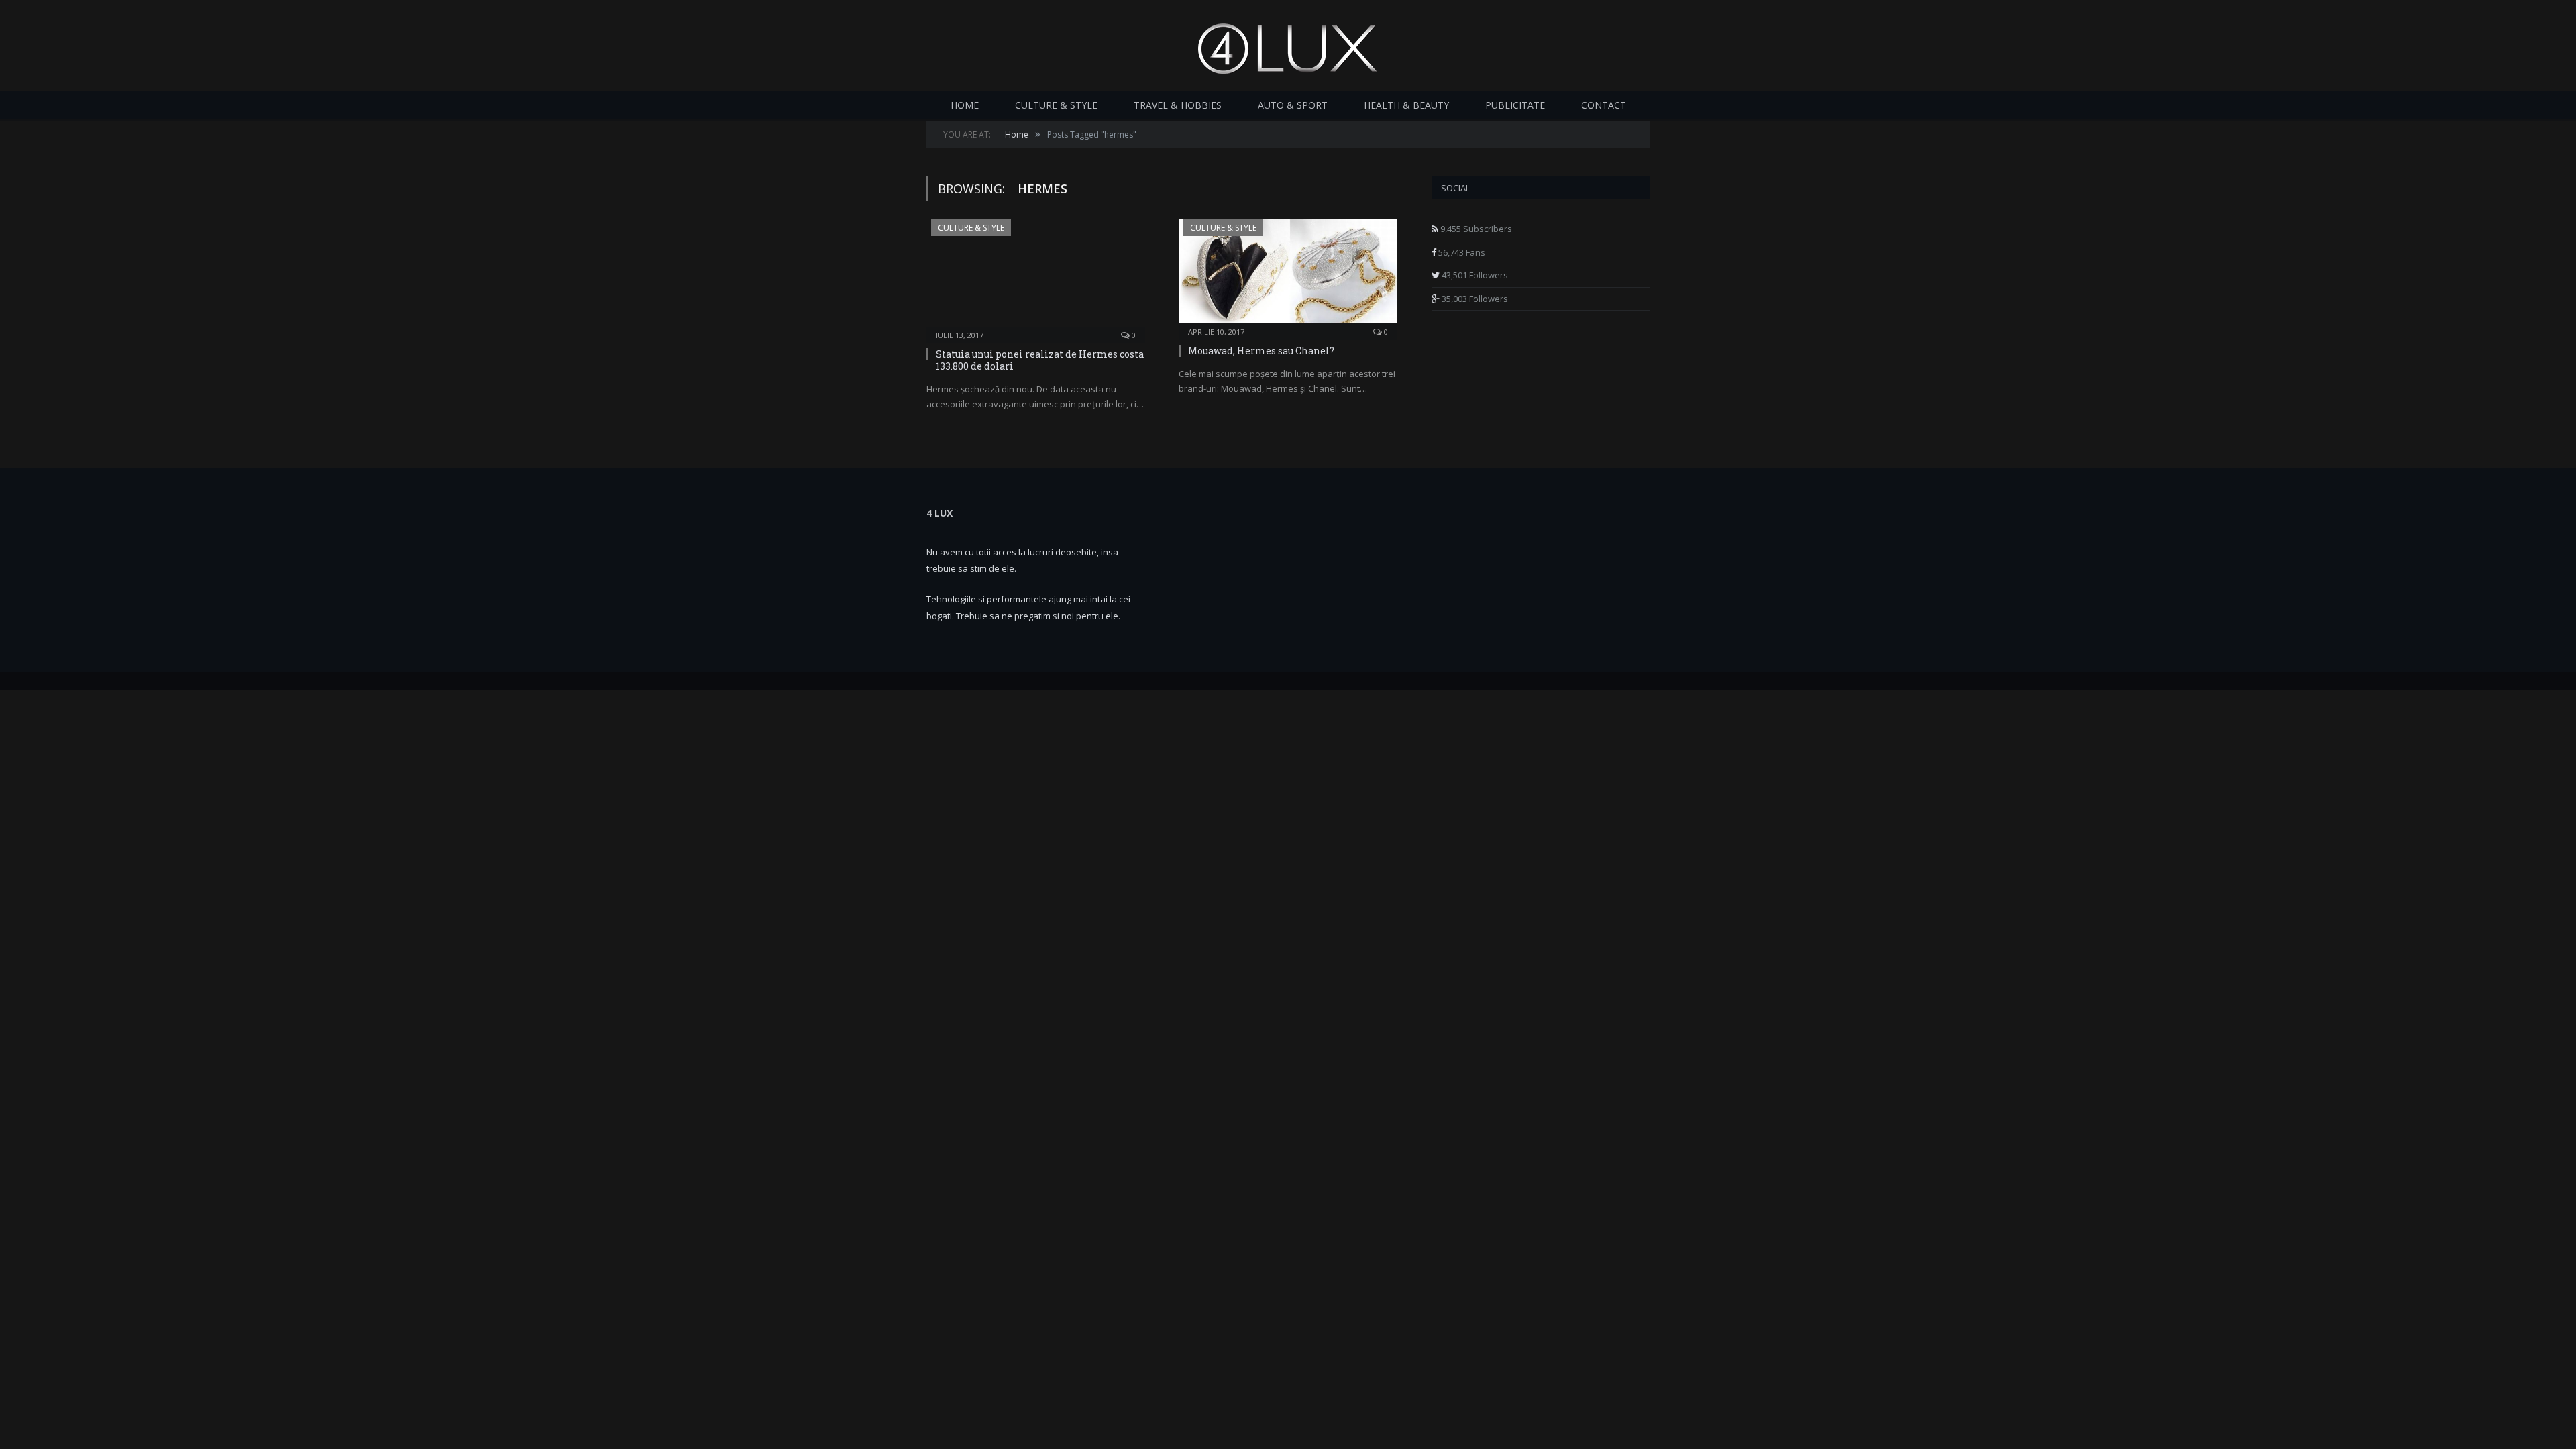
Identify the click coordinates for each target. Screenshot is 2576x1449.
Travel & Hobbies (1178, 105)
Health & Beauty (1406, 105)
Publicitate (1515, 105)
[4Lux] (1288, 45)
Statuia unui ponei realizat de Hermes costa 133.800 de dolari (1040, 360)
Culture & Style (1056, 105)
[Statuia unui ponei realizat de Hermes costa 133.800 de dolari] (1036, 277)
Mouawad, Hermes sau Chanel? (1261, 351)
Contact (1604, 105)
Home (965, 105)
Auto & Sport (1293, 105)
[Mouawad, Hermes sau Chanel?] (1288, 275)
